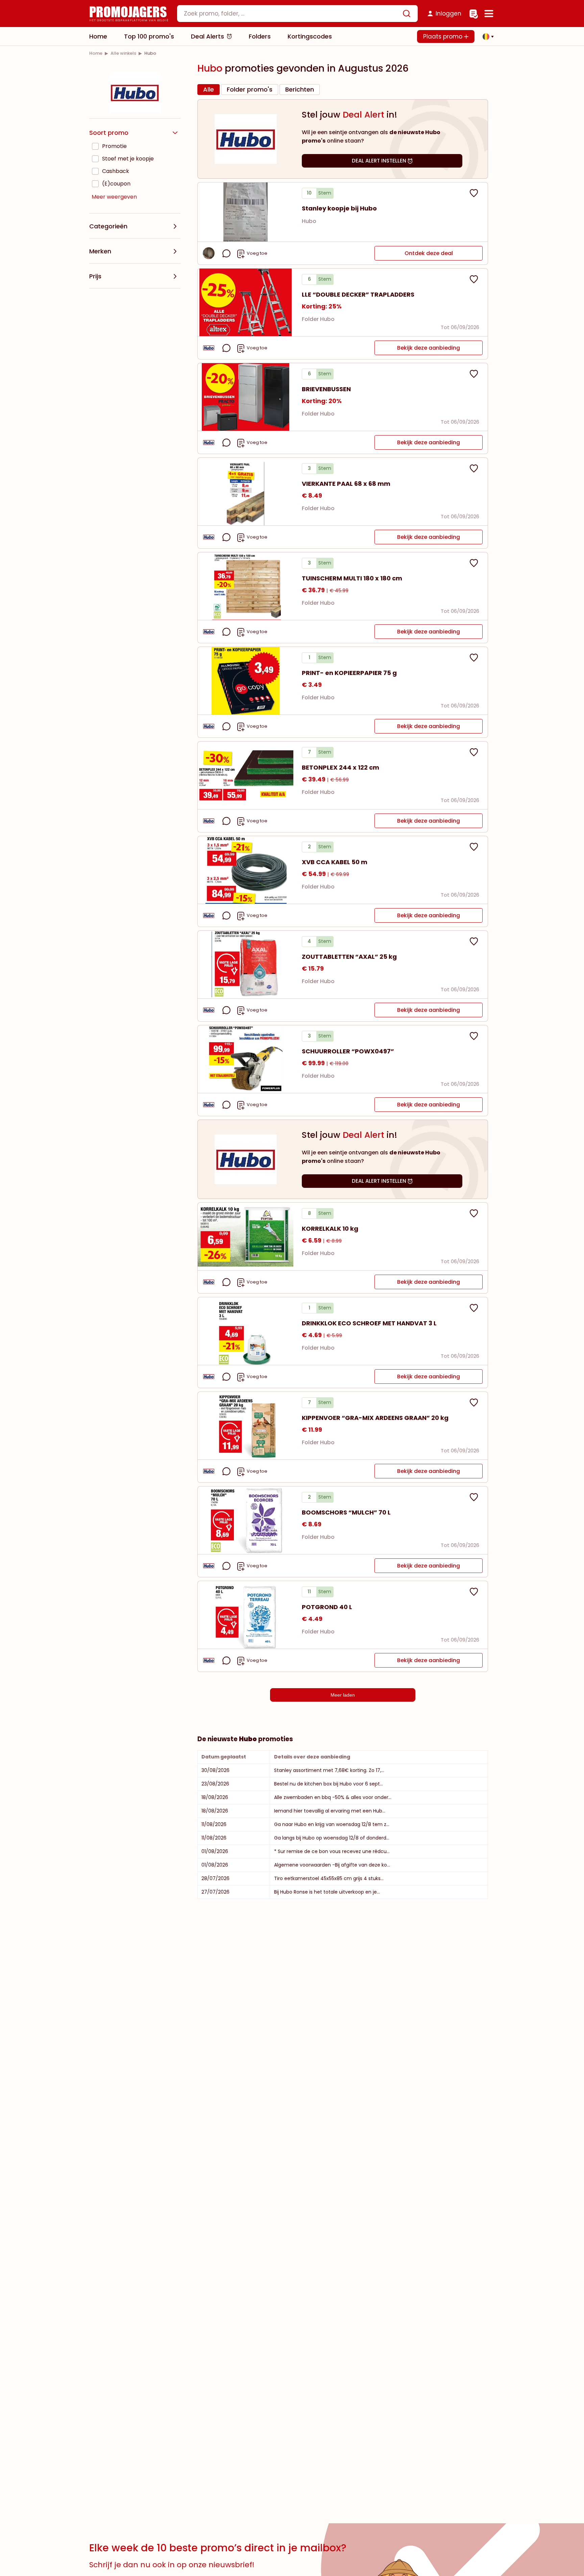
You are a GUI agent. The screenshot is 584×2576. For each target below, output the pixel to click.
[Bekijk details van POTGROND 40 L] (246, 1615)
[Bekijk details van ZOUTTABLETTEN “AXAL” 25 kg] (246, 965)
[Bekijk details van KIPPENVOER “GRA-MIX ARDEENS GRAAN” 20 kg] (246, 1426)
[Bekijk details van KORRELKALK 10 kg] (246, 1236)
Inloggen (448, 14)
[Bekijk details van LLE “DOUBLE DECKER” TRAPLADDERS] (246, 302)
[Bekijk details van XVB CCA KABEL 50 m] (246, 870)
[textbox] (292, 14)
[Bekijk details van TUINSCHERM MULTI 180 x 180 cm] (246, 586)
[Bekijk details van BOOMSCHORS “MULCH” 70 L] (246, 1520)
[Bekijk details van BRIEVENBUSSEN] (246, 397)
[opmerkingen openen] (226, 253)
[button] (486, 36)
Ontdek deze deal (429, 253)
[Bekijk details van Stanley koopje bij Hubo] (246, 212)
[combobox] (297, 14)
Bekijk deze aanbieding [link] (429, 348)
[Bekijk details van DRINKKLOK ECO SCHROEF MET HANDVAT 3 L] (246, 1331)
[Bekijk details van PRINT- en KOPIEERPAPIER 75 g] (246, 681)
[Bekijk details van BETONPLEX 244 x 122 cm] (246, 775)
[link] (96, 53)
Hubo (309, 221)
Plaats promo (444, 36)
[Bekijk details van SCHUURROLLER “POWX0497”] (246, 1059)
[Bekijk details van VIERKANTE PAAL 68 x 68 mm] (246, 492)
